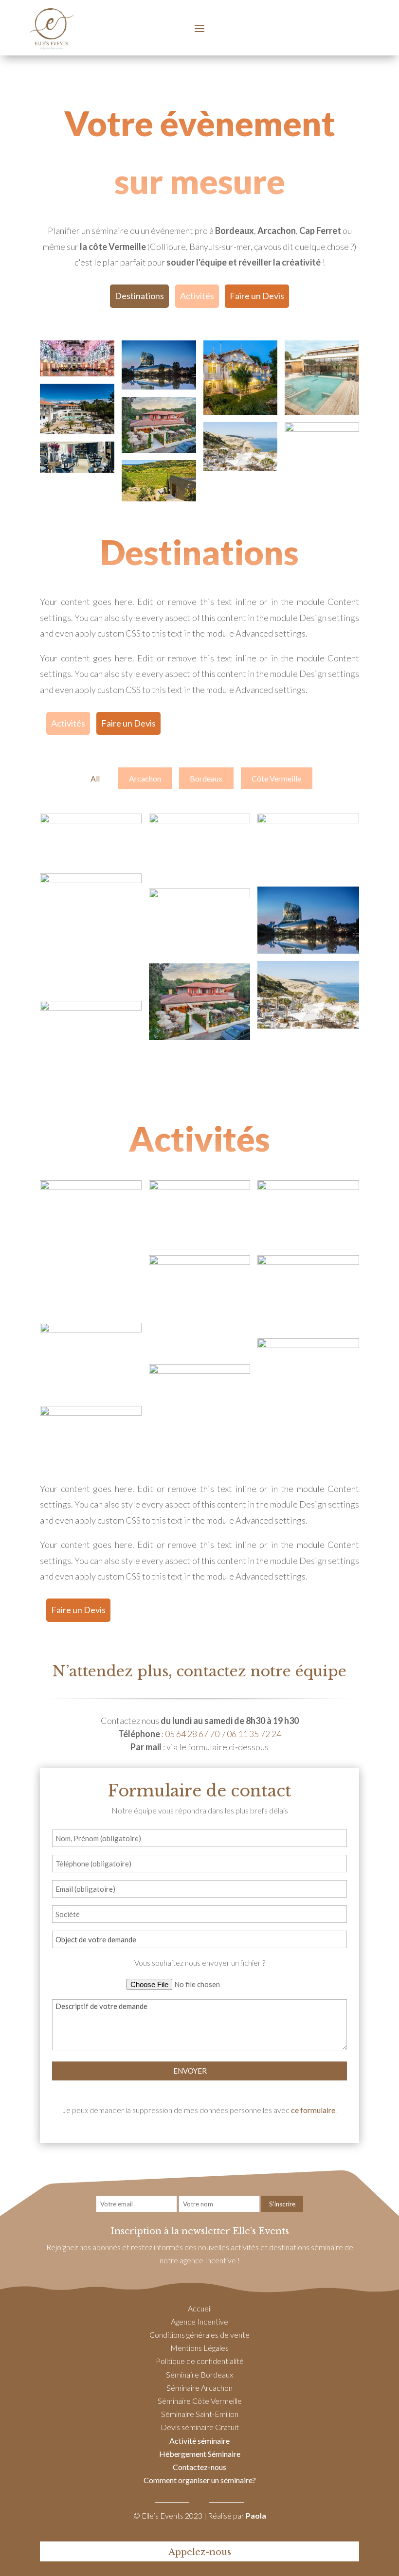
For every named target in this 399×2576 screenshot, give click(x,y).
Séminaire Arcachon (199, 2388)
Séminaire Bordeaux (199, 2374)
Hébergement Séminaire (200, 2454)
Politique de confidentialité (200, 2361)
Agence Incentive (199, 2321)
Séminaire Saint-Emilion (200, 2414)
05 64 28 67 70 (192, 1734)
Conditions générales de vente (199, 2335)
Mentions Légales (199, 2348)
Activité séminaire (199, 2441)
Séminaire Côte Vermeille (200, 2401)
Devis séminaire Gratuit (200, 2427)
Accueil (200, 2308)
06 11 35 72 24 (254, 1734)
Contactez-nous (199, 2467)
